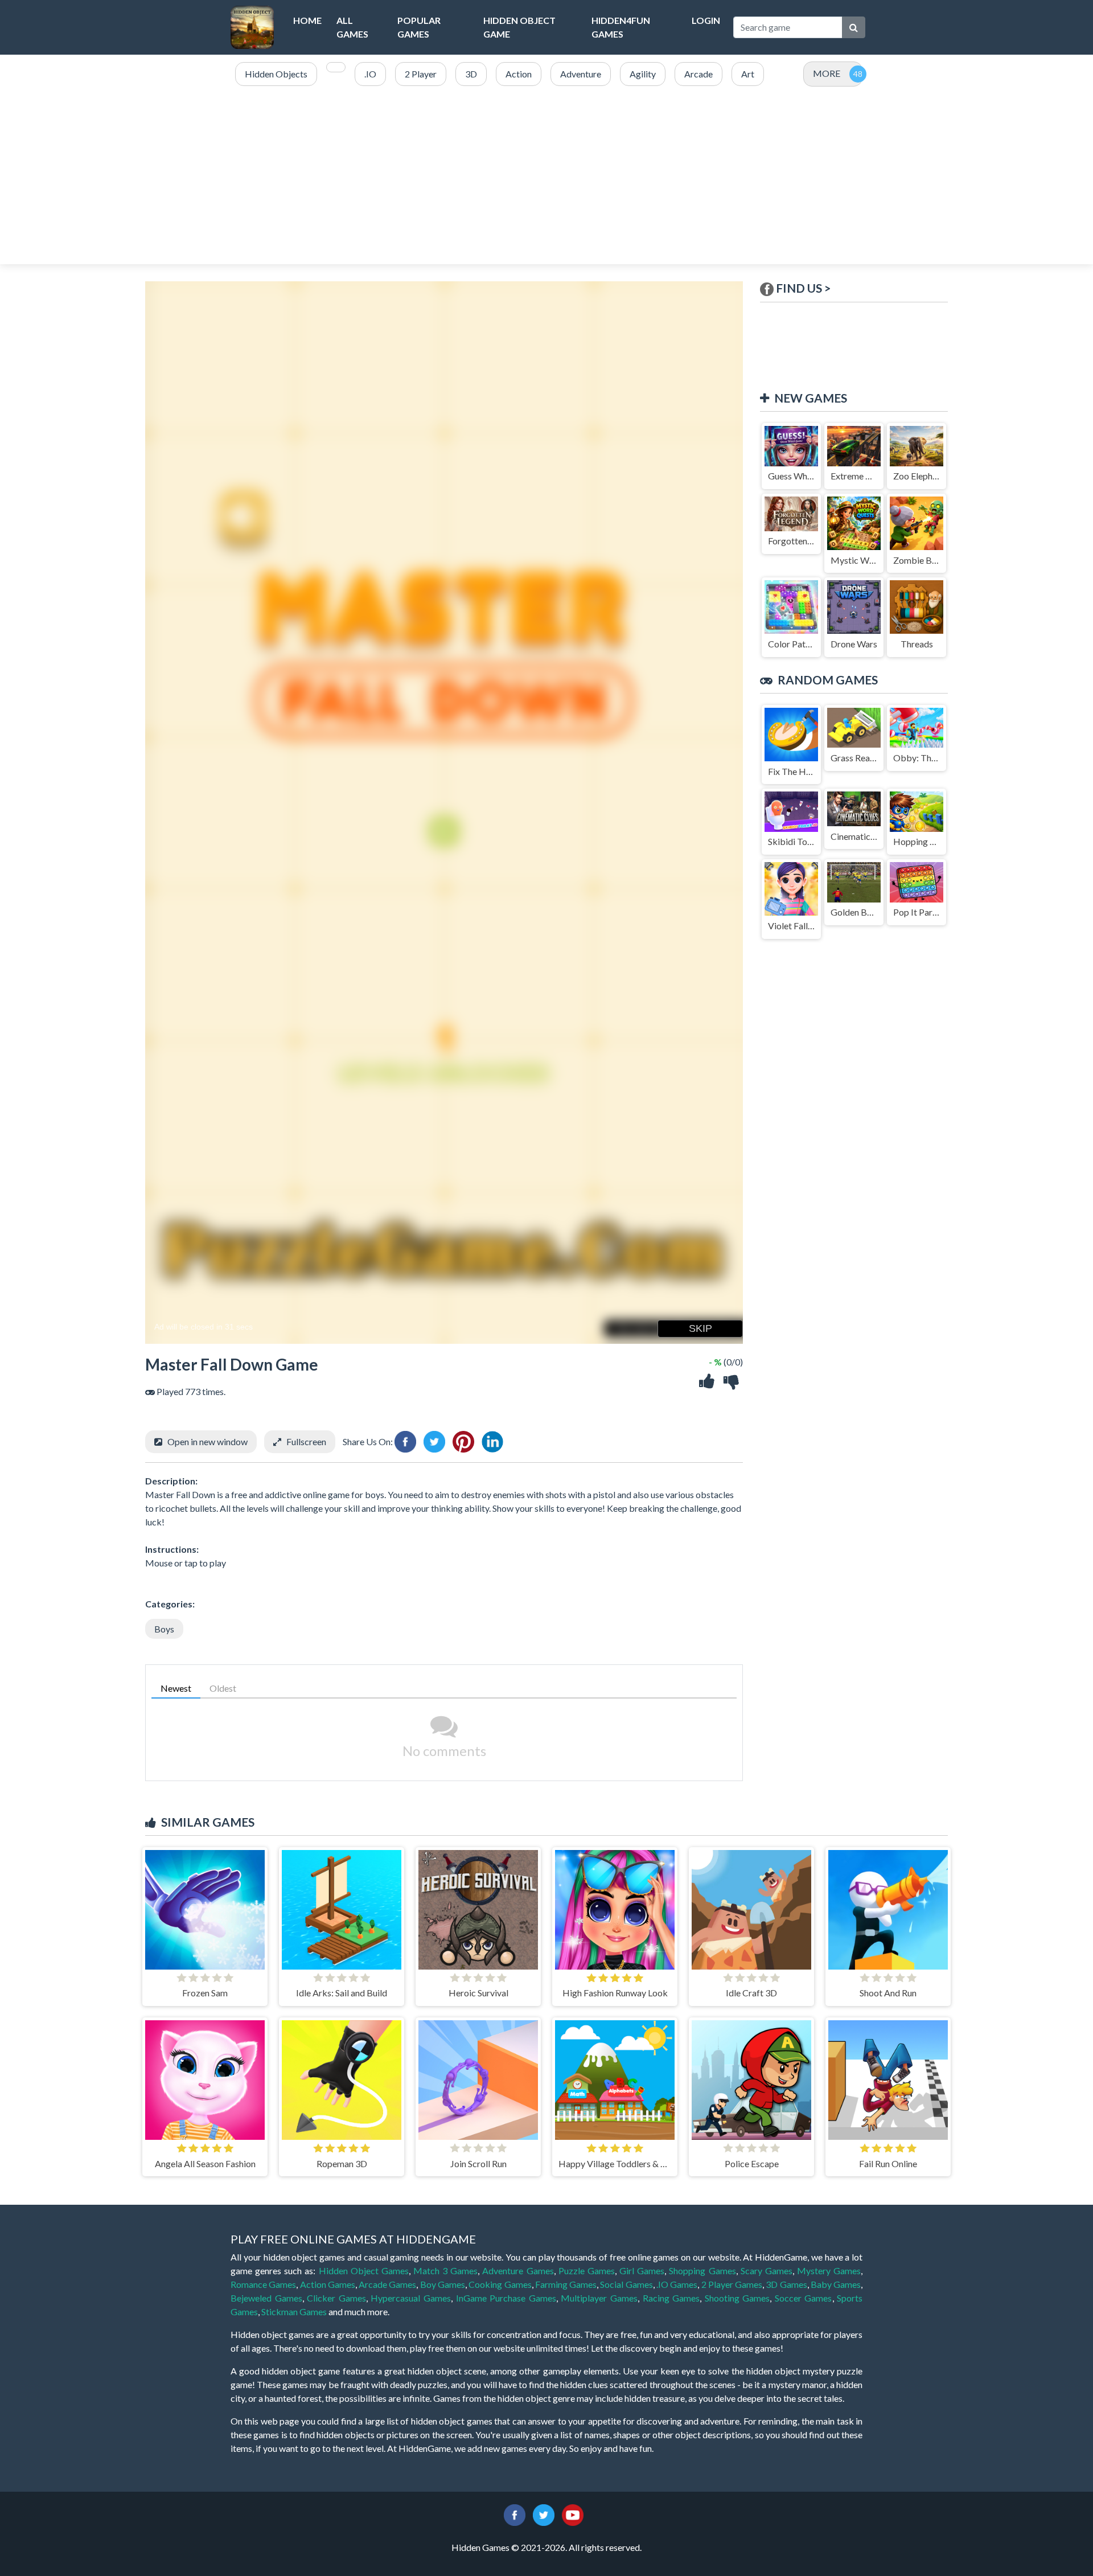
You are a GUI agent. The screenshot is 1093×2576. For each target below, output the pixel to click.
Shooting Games (737, 2298)
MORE (827, 73)
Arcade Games (387, 2284)
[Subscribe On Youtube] (573, 2514)
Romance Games (263, 2284)
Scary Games (767, 2271)
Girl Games (642, 2271)
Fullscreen (306, 1441)
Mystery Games (829, 2271)
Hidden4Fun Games (621, 27)
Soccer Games (804, 2298)
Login (706, 20)
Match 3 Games (445, 2271)
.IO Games (677, 2284)
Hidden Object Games (364, 2271)
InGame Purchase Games (506, 2298)
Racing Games (671, 2298)
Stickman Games (294, 2312)
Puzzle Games (587, 2271)
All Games (352, 27)
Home (307, 20)
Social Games (626, 2284)
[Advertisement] (546, 176)
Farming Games (566, 2284)
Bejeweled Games (266, 2298)
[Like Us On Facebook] (515, 2514)
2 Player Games (732, 2284)
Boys (164, 1629)
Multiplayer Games (599, 2298)
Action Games (328, 2284)
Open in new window (207, 1441)
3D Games (786, 2284)
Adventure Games (518, 2271)
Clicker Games (336, 2298)
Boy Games (443, 2284)
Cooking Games (500, 2284)
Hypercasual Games (411, 2298)
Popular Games (419, 27)
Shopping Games (702, 2271)
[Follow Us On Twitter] (544, 2514)
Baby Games (836, 2284)
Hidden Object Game (519, 27)
